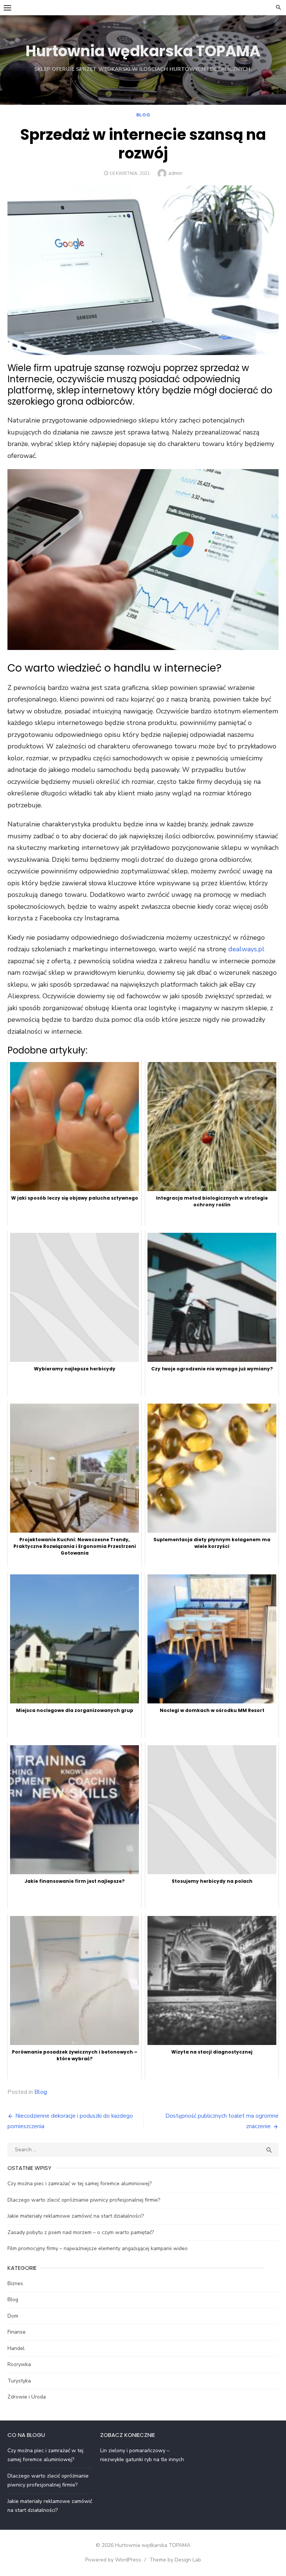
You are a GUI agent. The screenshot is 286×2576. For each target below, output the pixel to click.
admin (175, 173)
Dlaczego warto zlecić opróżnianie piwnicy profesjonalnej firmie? (84, 2200)
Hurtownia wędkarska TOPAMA (143, 51)
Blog (143, 115)
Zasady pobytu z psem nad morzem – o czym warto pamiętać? (81, 2232)
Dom (13, 2316)
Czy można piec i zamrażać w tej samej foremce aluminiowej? (80, 2184)
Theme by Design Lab (175, 2560)
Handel (16, 2348)
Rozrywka (19, 2364)
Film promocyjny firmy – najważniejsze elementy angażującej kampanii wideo (98, 2248)
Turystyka (19, 2381)
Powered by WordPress (113, 2560)
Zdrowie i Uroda (27, 2397)
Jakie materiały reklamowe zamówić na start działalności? (76, 2216)
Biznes (15, 2283)
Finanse (17, 2332)
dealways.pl (246, 949)
